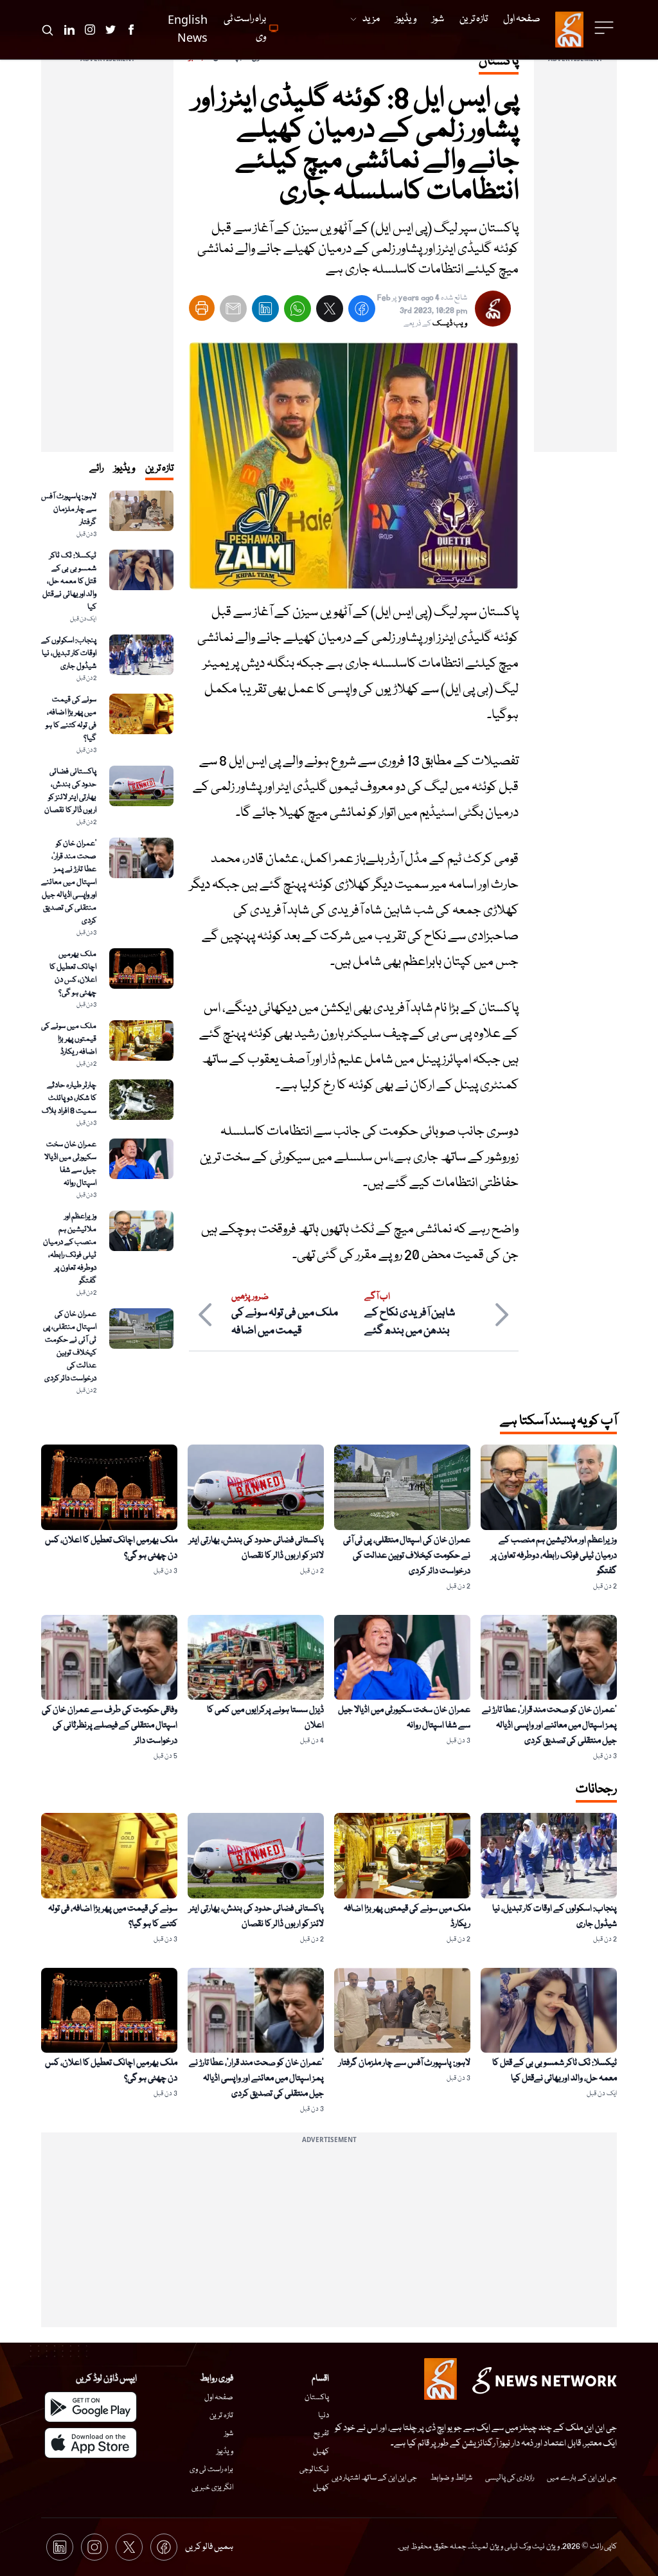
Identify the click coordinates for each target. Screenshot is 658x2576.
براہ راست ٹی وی (211, 2470)
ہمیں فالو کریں (209, 2547)
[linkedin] (265, 311)
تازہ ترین (221, 2416)
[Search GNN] (48, 30)
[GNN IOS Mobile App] (91, 2443)
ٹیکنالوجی (314, 2470)
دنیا (324, 2416)
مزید (371, 19)
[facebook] (362, 311)
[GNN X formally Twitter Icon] (111, 30)
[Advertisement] (575, 259)
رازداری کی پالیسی (510, 2478)
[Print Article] (202, 308)
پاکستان (317, 2398)
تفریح (321, 2434)
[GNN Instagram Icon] (90, 30)
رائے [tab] (96, 469)
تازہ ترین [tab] (159, 469)
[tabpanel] (107, 943)
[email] (233, 311)
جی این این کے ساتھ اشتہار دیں (374, 2478)
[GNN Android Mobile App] (91, 2407)
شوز (229, 2434)
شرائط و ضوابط (451, 2478)
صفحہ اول (219, 2398)
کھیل (321, 2452)
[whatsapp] (298, 311)
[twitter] (330, 311)
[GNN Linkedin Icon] (69, 30)
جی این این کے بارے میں (582, 2478)
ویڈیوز (225, 2452)
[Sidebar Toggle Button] (605, 28)
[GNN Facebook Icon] (131, 30)
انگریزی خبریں (212, 2488)
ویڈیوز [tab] (124, 469)
